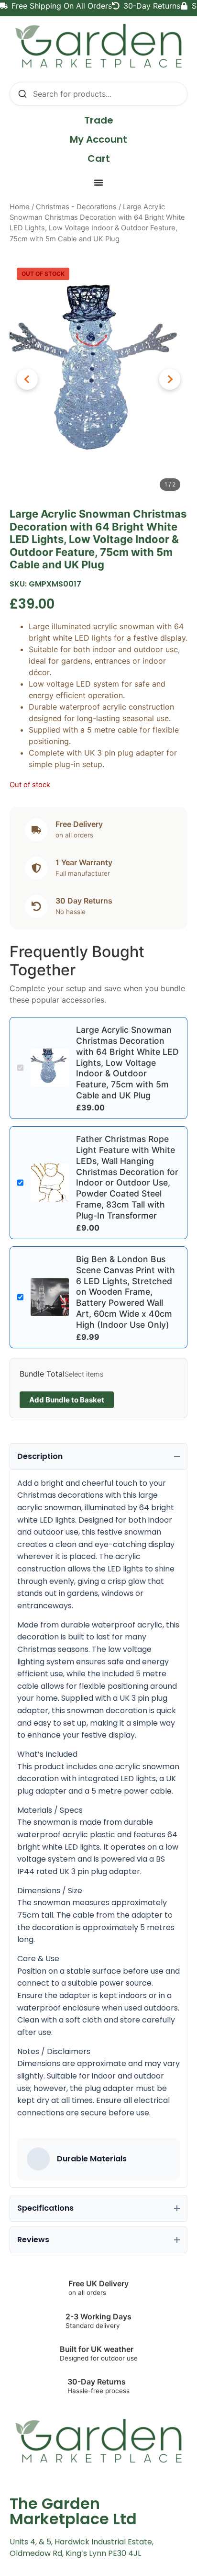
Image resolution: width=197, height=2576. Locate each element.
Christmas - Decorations (76, 207)
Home (20, 207)
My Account (98, 139)
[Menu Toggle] (98, 182)
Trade (99, 120)
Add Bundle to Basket (67, 1400)
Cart (99, 158)
